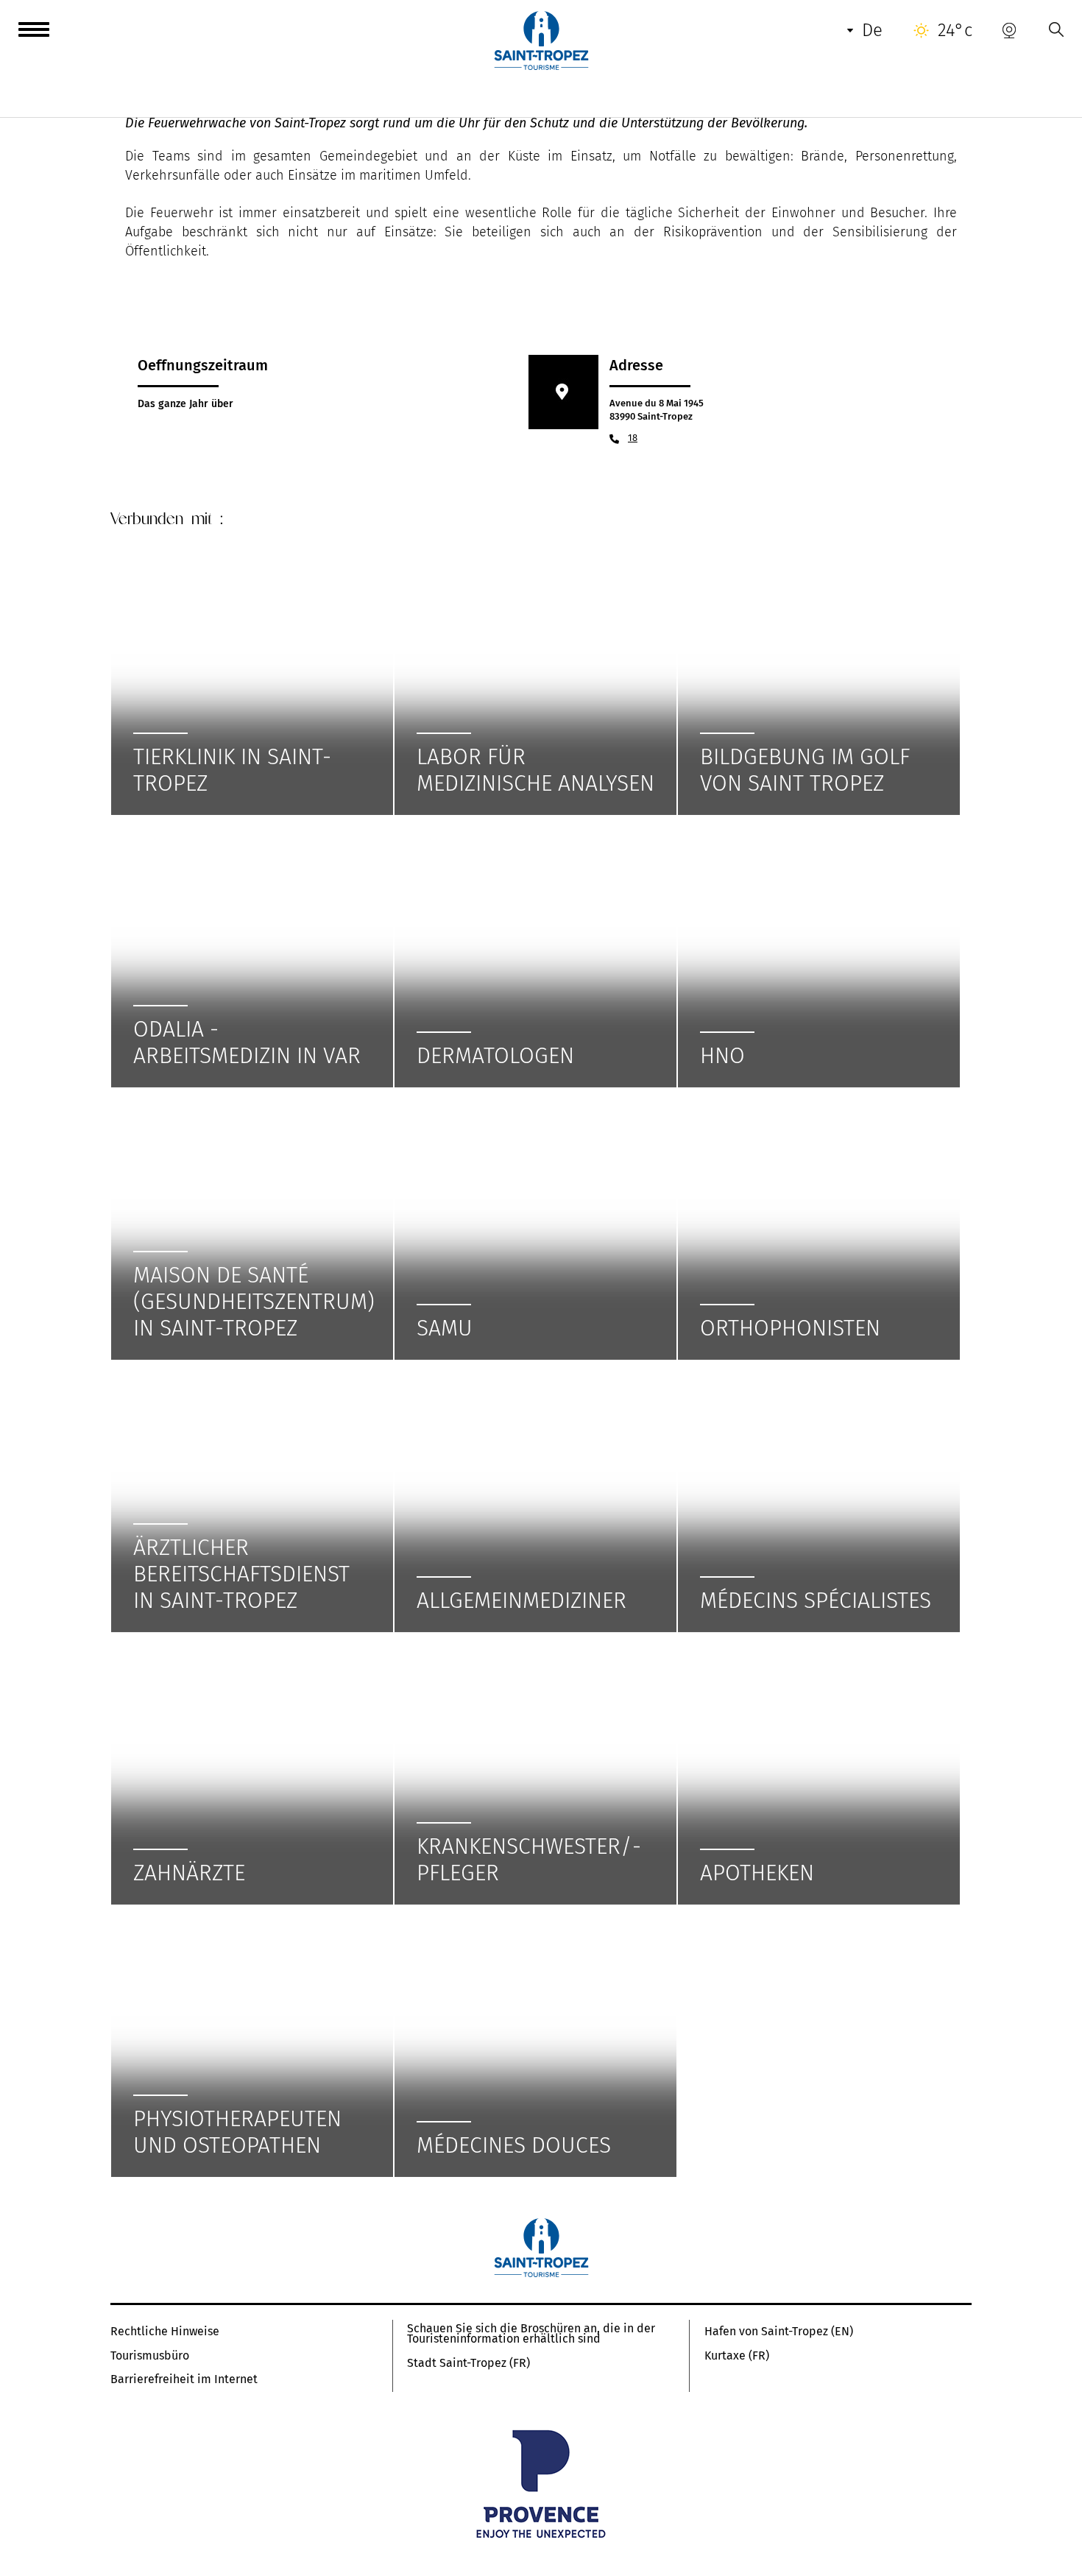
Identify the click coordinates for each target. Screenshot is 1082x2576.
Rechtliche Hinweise (165, 2332)
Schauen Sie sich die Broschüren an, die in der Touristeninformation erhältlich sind (531, 2334)
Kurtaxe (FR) (737, 2356)
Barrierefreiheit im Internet (184, 2379)
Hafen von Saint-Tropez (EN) (779, 2332)
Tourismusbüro (150, 2356)
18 (633, 438)
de (872, 30)
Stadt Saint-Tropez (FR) (468, 2363)
